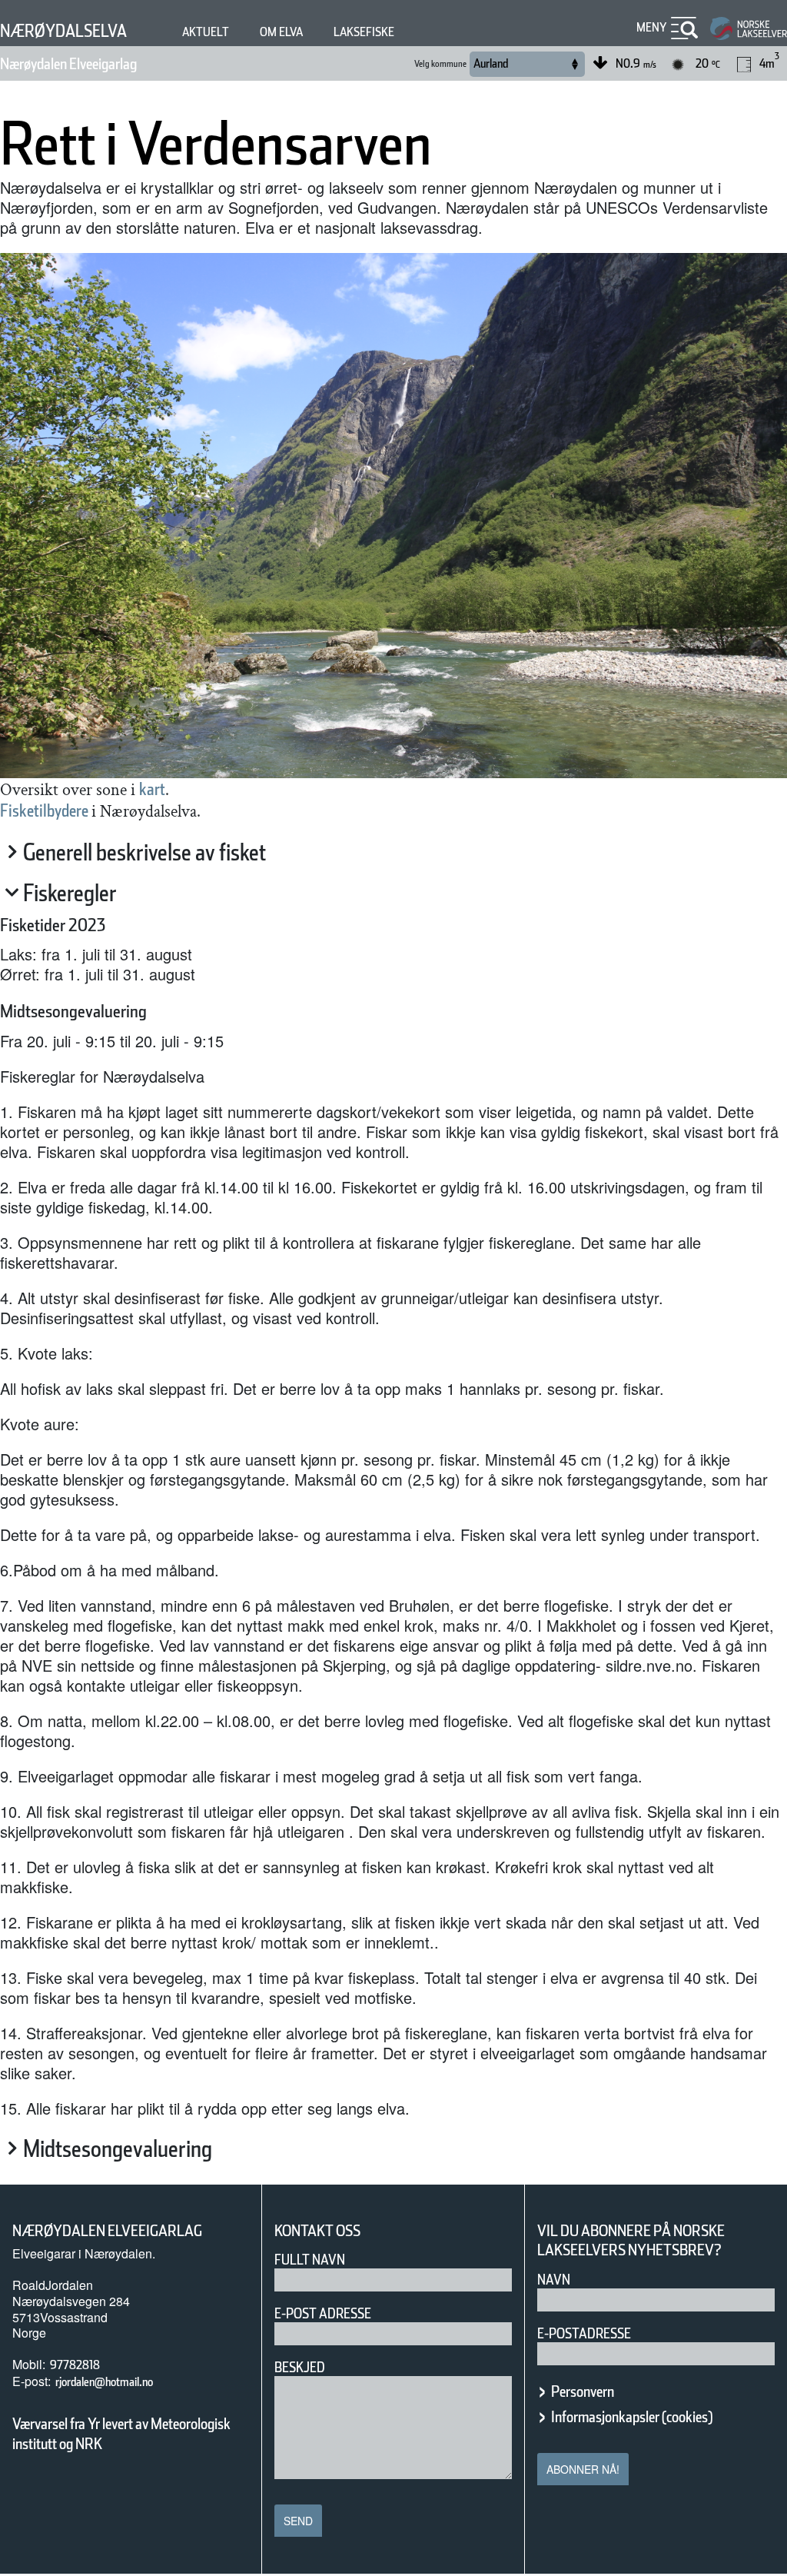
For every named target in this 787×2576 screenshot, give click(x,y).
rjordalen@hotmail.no (104, 2382)
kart (152, 789)
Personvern (583, 2391)
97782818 (75, 2365)
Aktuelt (206, 32)
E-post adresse (323, 2313)
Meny (652, 27)
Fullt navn (310, 2260)
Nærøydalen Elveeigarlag (68, 64)
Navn (554, 2280)
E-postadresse (584, 2333)
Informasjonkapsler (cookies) (632, 2417)
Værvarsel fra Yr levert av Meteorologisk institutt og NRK (121, 2434)
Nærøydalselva (63, 31)
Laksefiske (364, 32)
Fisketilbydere (46, 810)
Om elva (281, 32)
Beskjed (300, 2367)
